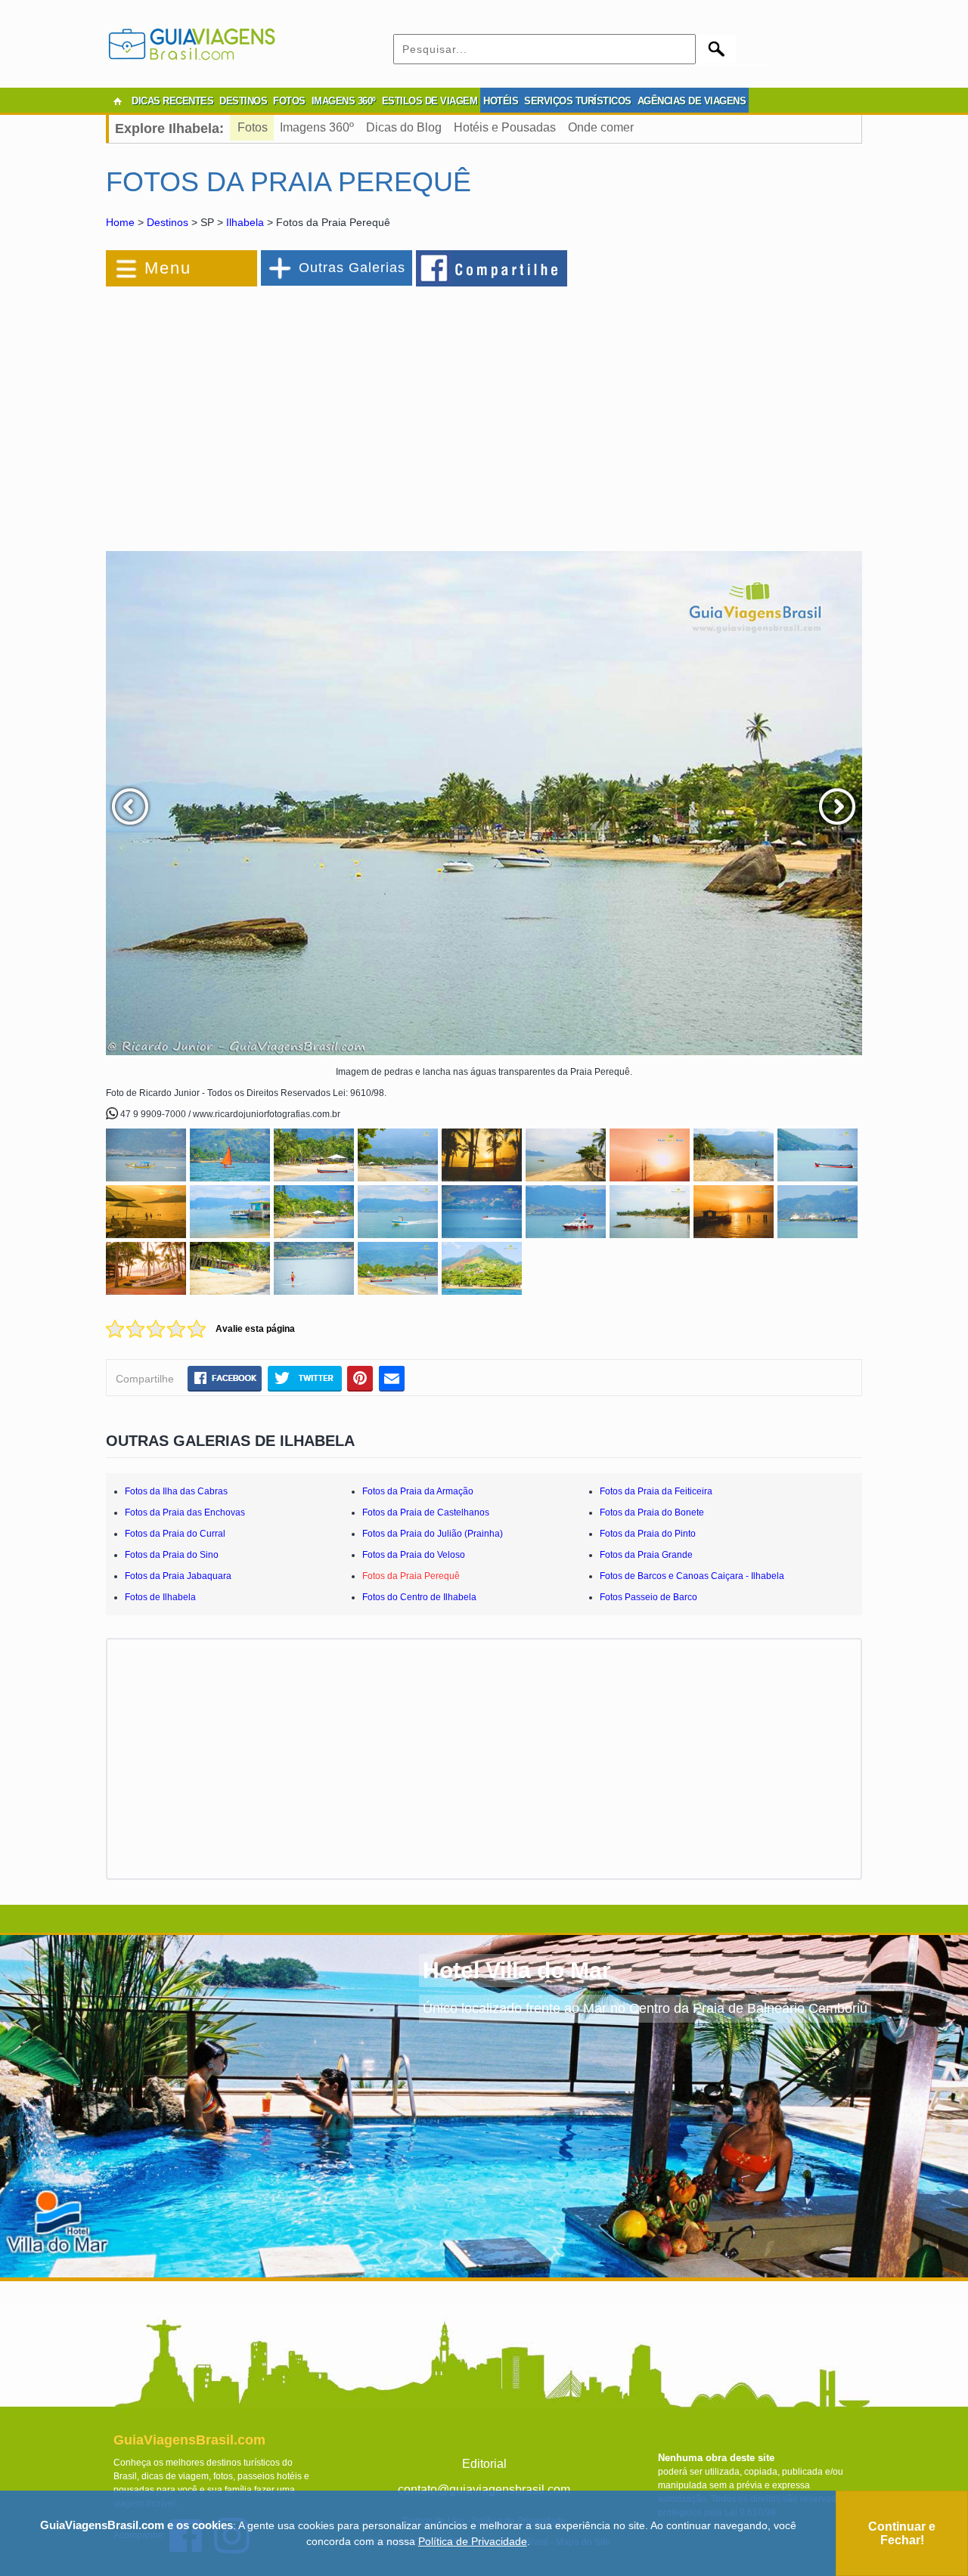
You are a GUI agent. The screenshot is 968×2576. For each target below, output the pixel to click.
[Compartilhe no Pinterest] (360, 1378)
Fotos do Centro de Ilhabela (419, 1597)
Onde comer (601, 127)
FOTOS (289, 101)
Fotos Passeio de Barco (648, 1597)
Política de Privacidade (473, 2541)
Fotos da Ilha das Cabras (176, 1491)
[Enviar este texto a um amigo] (392, 1378)
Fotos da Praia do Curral (175, 1534)
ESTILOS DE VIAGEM (430, 101)
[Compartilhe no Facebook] (492, 268)
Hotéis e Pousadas (505, 127)
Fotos (253, 127)
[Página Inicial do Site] (117, 101)
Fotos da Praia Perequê (411, 1576)
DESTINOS (243, 101)
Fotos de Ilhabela (160, 1597)
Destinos (168, 222)
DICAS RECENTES (172, 101)
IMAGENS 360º (344, 101)
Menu (168, 268)
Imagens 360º (317, 127)
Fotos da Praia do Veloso (414, 1555)
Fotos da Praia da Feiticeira (656, 1491)
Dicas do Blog (404, 127)
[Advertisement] (271, 411)
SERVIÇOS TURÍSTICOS (578, 101)
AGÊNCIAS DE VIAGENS (692, 101)
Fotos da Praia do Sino (172, 1555)
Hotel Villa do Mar (517, 1970)
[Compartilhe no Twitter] (304, 1378)
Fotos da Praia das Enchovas (185, 1512)
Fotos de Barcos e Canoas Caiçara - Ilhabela (692, 1576)
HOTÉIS (501, 101)
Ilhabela (245, 222)
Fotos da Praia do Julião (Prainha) (433, 1534)
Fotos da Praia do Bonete (652, 1512)
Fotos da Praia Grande (646, 1555)
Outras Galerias (352, 268)
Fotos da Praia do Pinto (648, 1534)
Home (120, 222)
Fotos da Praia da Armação (418, 1491)
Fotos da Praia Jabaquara (178, 1576)
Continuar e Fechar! (902, 2533)
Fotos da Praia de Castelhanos (426, 1512)
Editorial (484, 2464)
